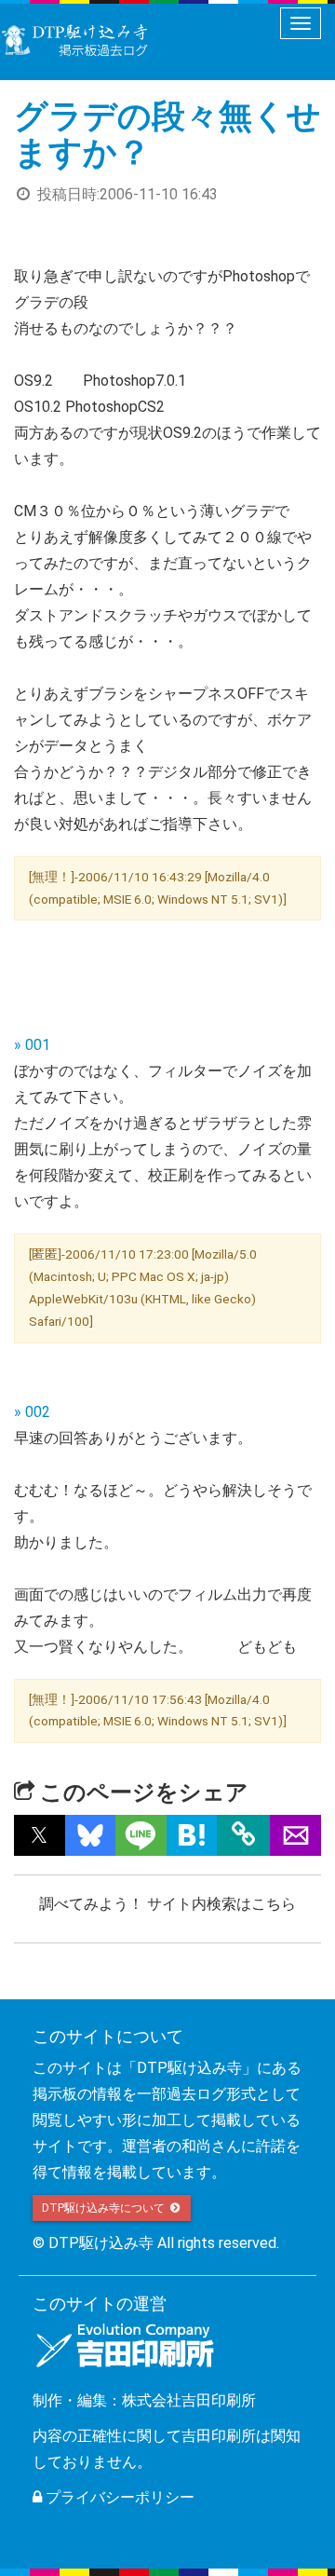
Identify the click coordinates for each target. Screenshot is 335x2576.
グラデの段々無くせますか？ (167, 135)
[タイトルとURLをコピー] (243, 1835)
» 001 (32, 1045)
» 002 (32, 1412)
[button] (40, 1835)
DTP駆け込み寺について (105, 2208)
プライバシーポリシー (118, 2497)
